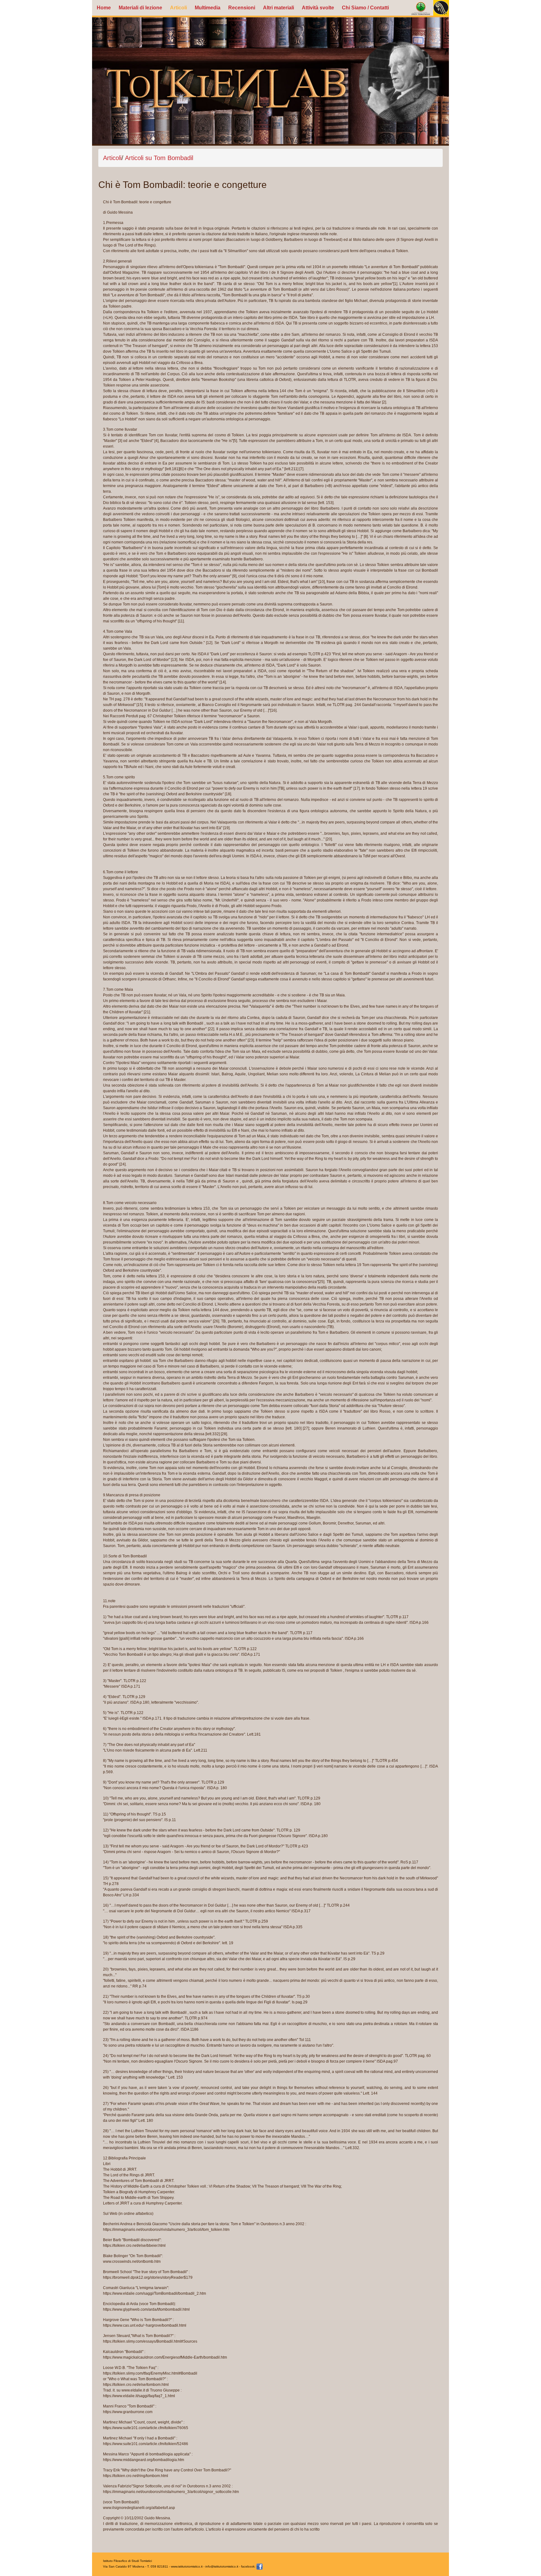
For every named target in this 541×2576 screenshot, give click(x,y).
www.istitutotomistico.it (187, 2566)
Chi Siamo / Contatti (365, 8)
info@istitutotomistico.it (222, 2566)
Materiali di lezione (140, 8)
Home (104, 8)
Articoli (178, 8)
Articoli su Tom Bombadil (159, 158)
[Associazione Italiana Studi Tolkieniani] (421, 8)
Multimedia (208, 8)
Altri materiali (278, 8)
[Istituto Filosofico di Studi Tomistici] (441, 8)
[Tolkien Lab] (270, 81)
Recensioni (242, 8)
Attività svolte (318, 8)
